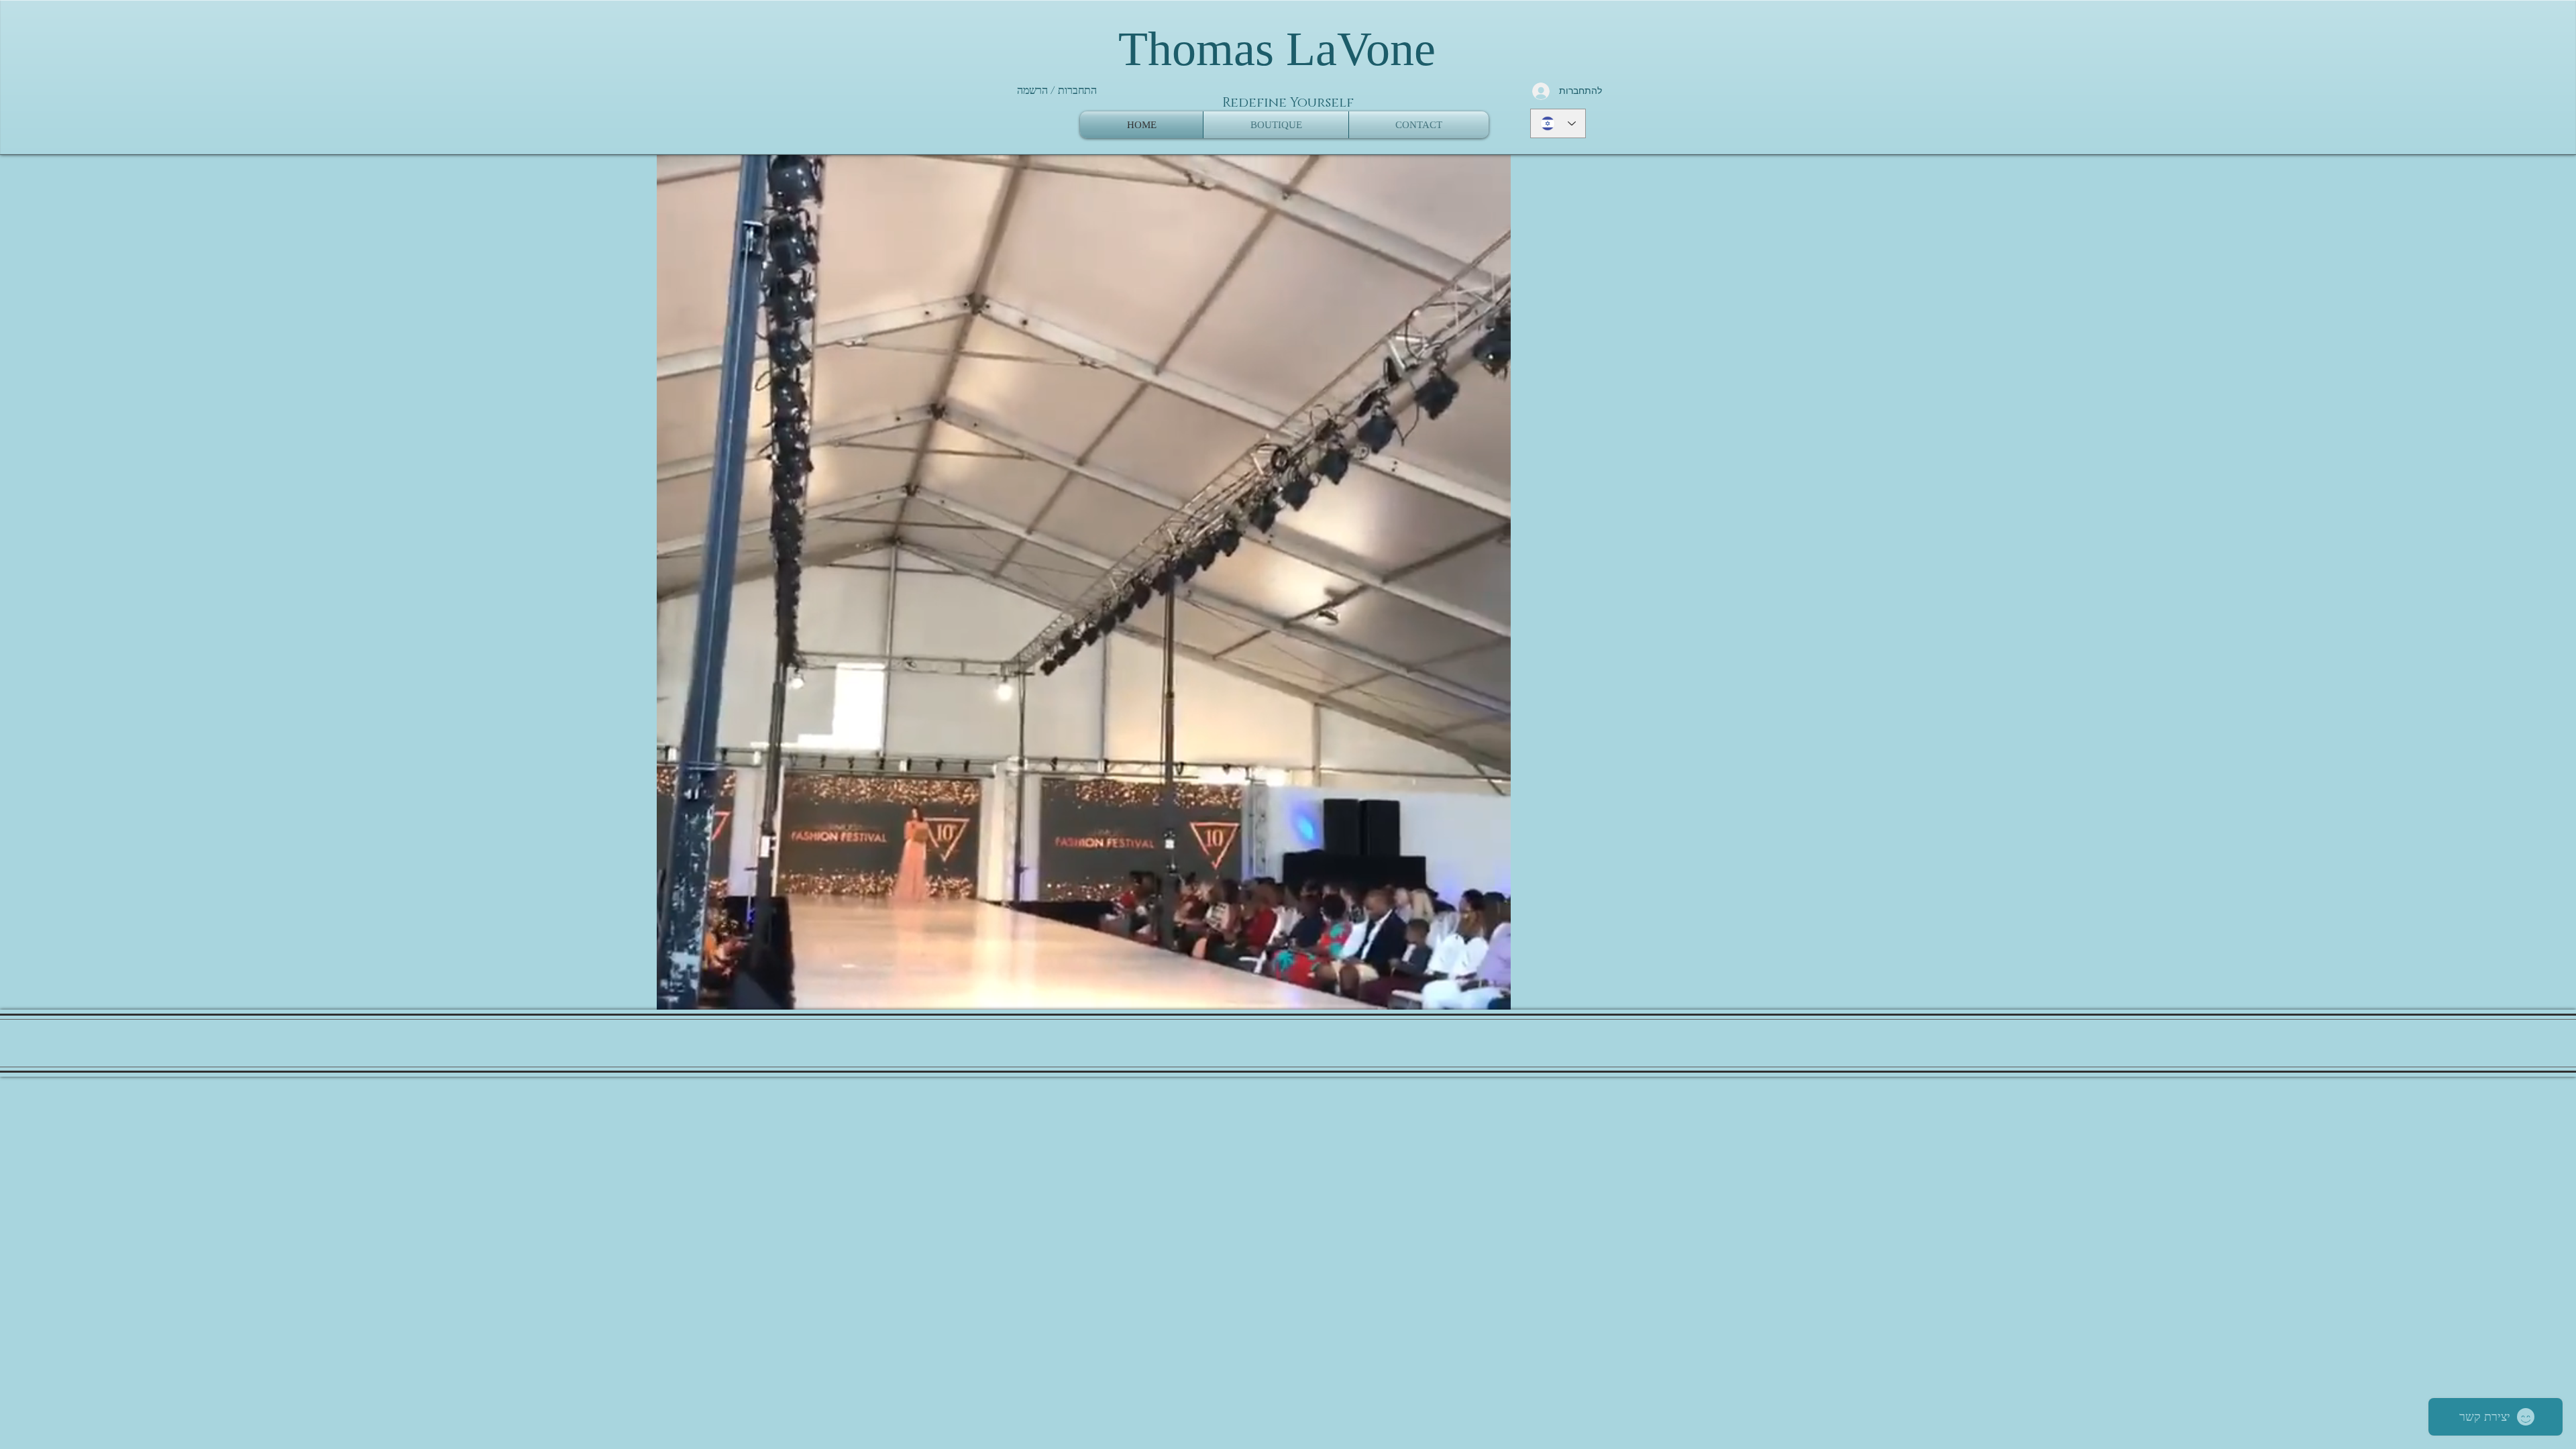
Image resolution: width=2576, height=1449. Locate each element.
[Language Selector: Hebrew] (1558, 123)
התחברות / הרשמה (1057, 91)
